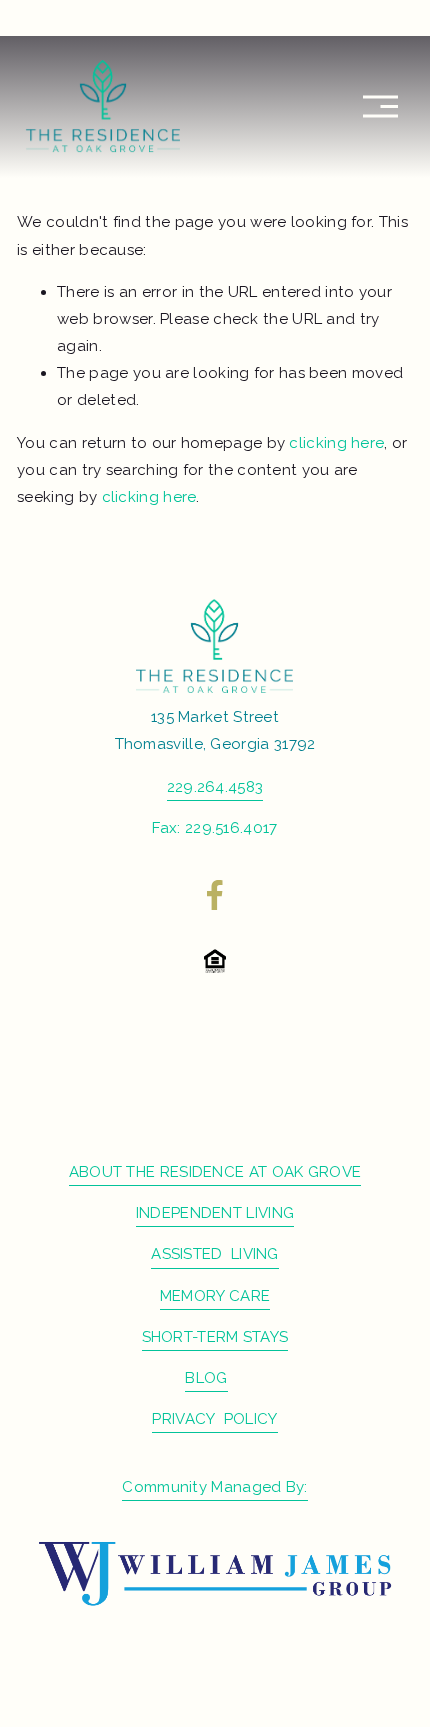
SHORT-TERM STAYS (215, 1337)
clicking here (336, 443)
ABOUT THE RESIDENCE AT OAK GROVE (215, 1172)
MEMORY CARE (215, 1296)
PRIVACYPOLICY (214, 1419)
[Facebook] (215, 895)
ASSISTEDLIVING (215, 1254)
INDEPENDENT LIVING (215, 1213)
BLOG (206, 1378)
